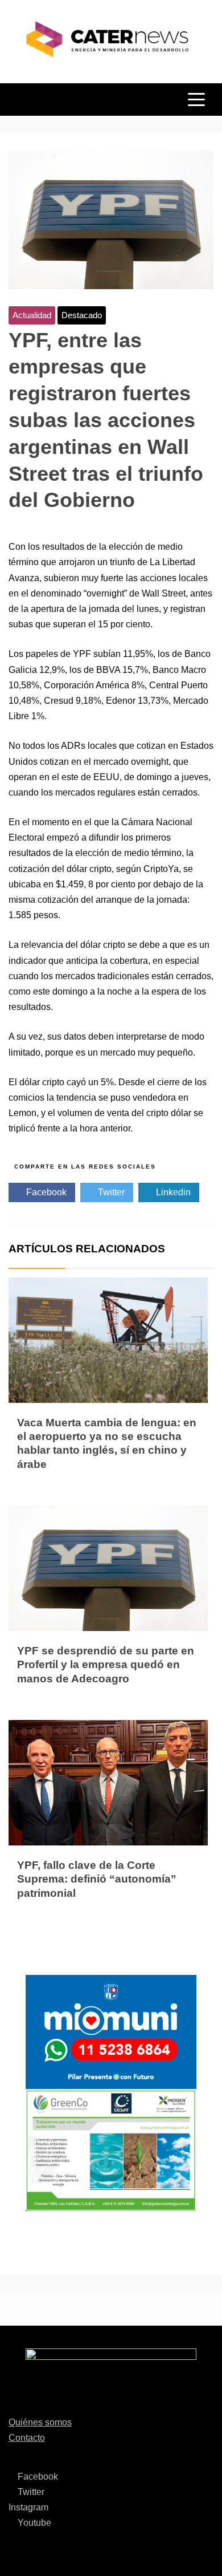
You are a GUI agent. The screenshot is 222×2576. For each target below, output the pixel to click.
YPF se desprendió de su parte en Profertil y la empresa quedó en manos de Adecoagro (106, 1665)
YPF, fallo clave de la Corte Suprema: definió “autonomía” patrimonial (97, 1879)
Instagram (28, 2507)
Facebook (45, 1192)
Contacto (27, 2438)
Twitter (110, 1192)
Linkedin (172, 1192)
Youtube (33, 2523)
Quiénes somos (40, 2422)
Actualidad (32, 315)
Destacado (82, 315)
